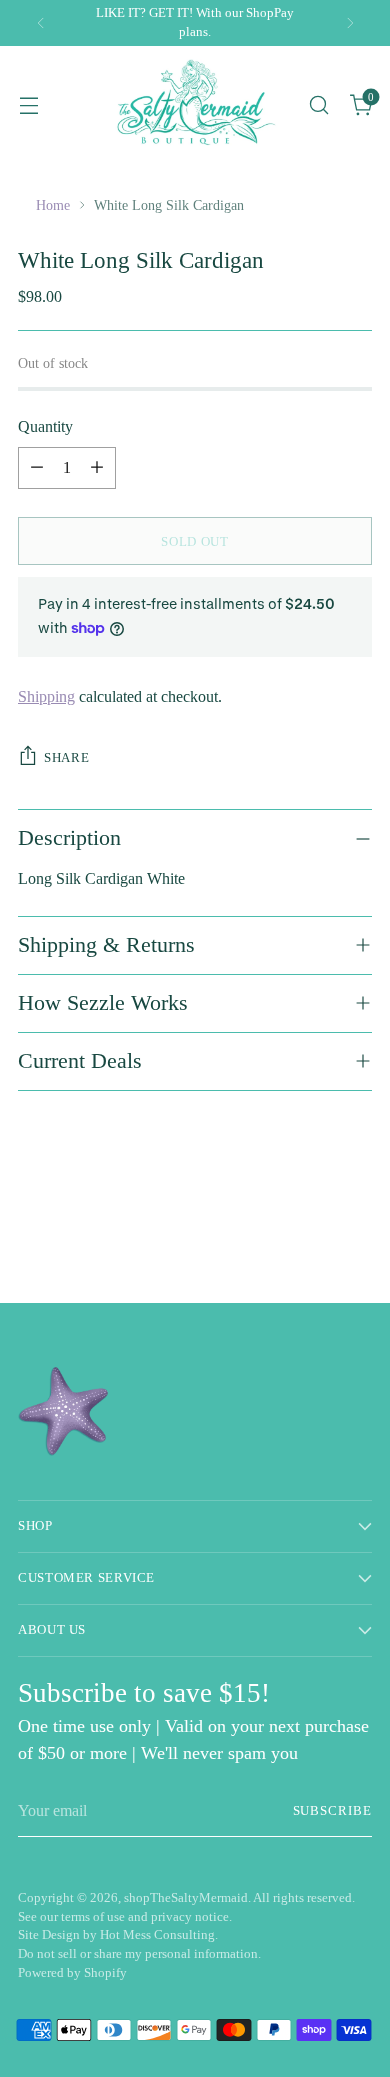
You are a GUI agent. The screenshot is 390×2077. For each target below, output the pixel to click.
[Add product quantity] (97, 468)
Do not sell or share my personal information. (139, 1954)
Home (53, 205)
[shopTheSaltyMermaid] (195, 104)
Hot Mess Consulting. (159, 1935)
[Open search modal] (318, 104)
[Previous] (41, 23)
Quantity (45, 426)
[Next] (350, 23)
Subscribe (332, 1811)
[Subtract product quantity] (37, 468)
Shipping (46, 696)
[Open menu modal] (28, 104)
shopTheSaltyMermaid (186, 1898)
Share (66, 757)
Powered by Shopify (72, 1973)
